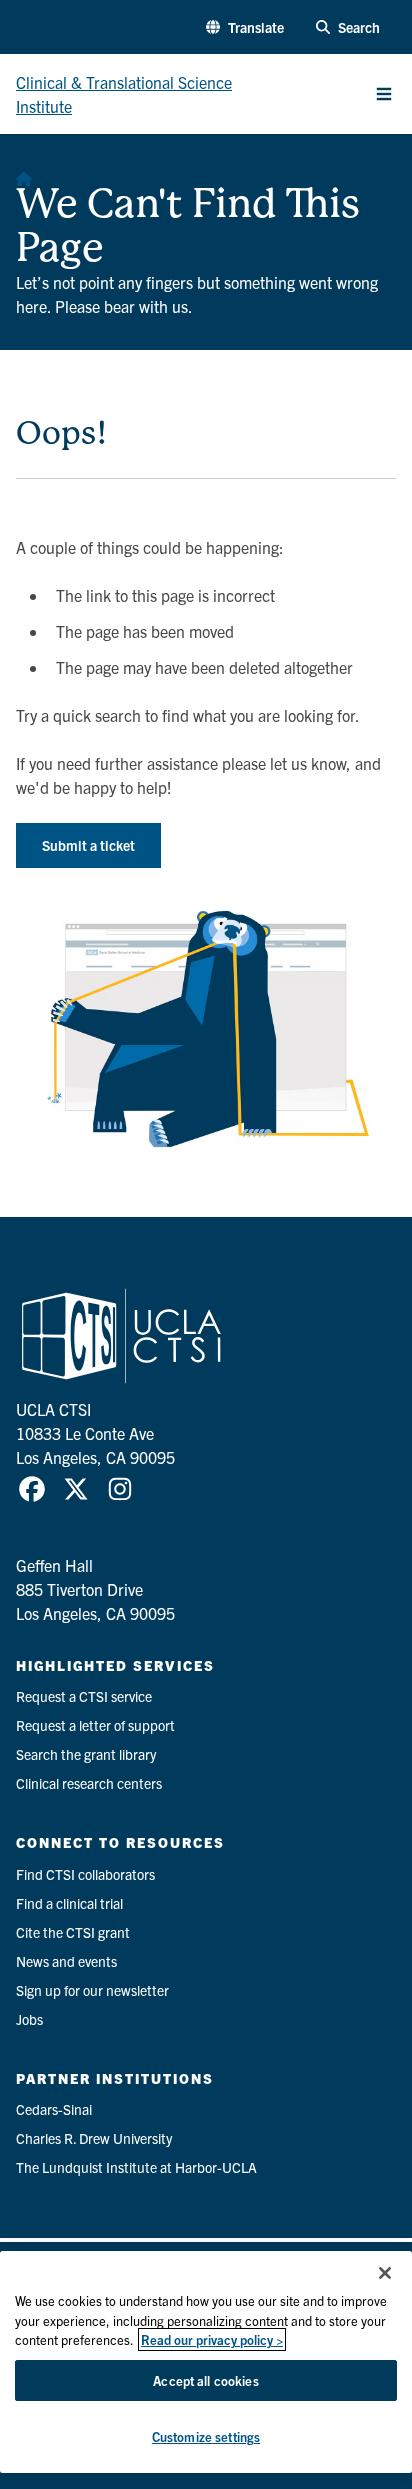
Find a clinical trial (69, 1903)
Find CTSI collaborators (85, 1874)
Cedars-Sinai (54, 2109)
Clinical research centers (89, 1783)
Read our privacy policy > (212, 2339)
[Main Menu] (384, 94)
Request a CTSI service (84, 1696)
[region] (206, 2362)
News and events (66, 1961)
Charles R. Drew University (94, 2138)
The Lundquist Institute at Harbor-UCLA (136, 2167)
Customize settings (206, 2436)
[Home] (24, 174)
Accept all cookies (205, 2380)
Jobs (29, 2019)
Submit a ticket (88, 845)
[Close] (385, 2273)
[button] (245, 27)
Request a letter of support (95, 1725)
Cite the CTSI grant (73, 1932)
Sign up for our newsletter (92, 1990)
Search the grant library (86, 1754)
